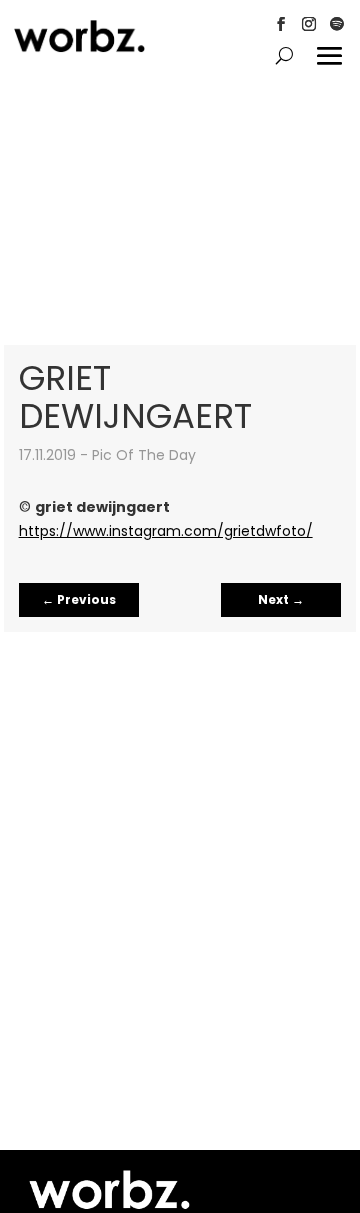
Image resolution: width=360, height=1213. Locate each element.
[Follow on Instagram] (309, 24)
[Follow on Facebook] (281, 24)
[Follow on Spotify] (337, 24)
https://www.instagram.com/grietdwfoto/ (166, 531)
